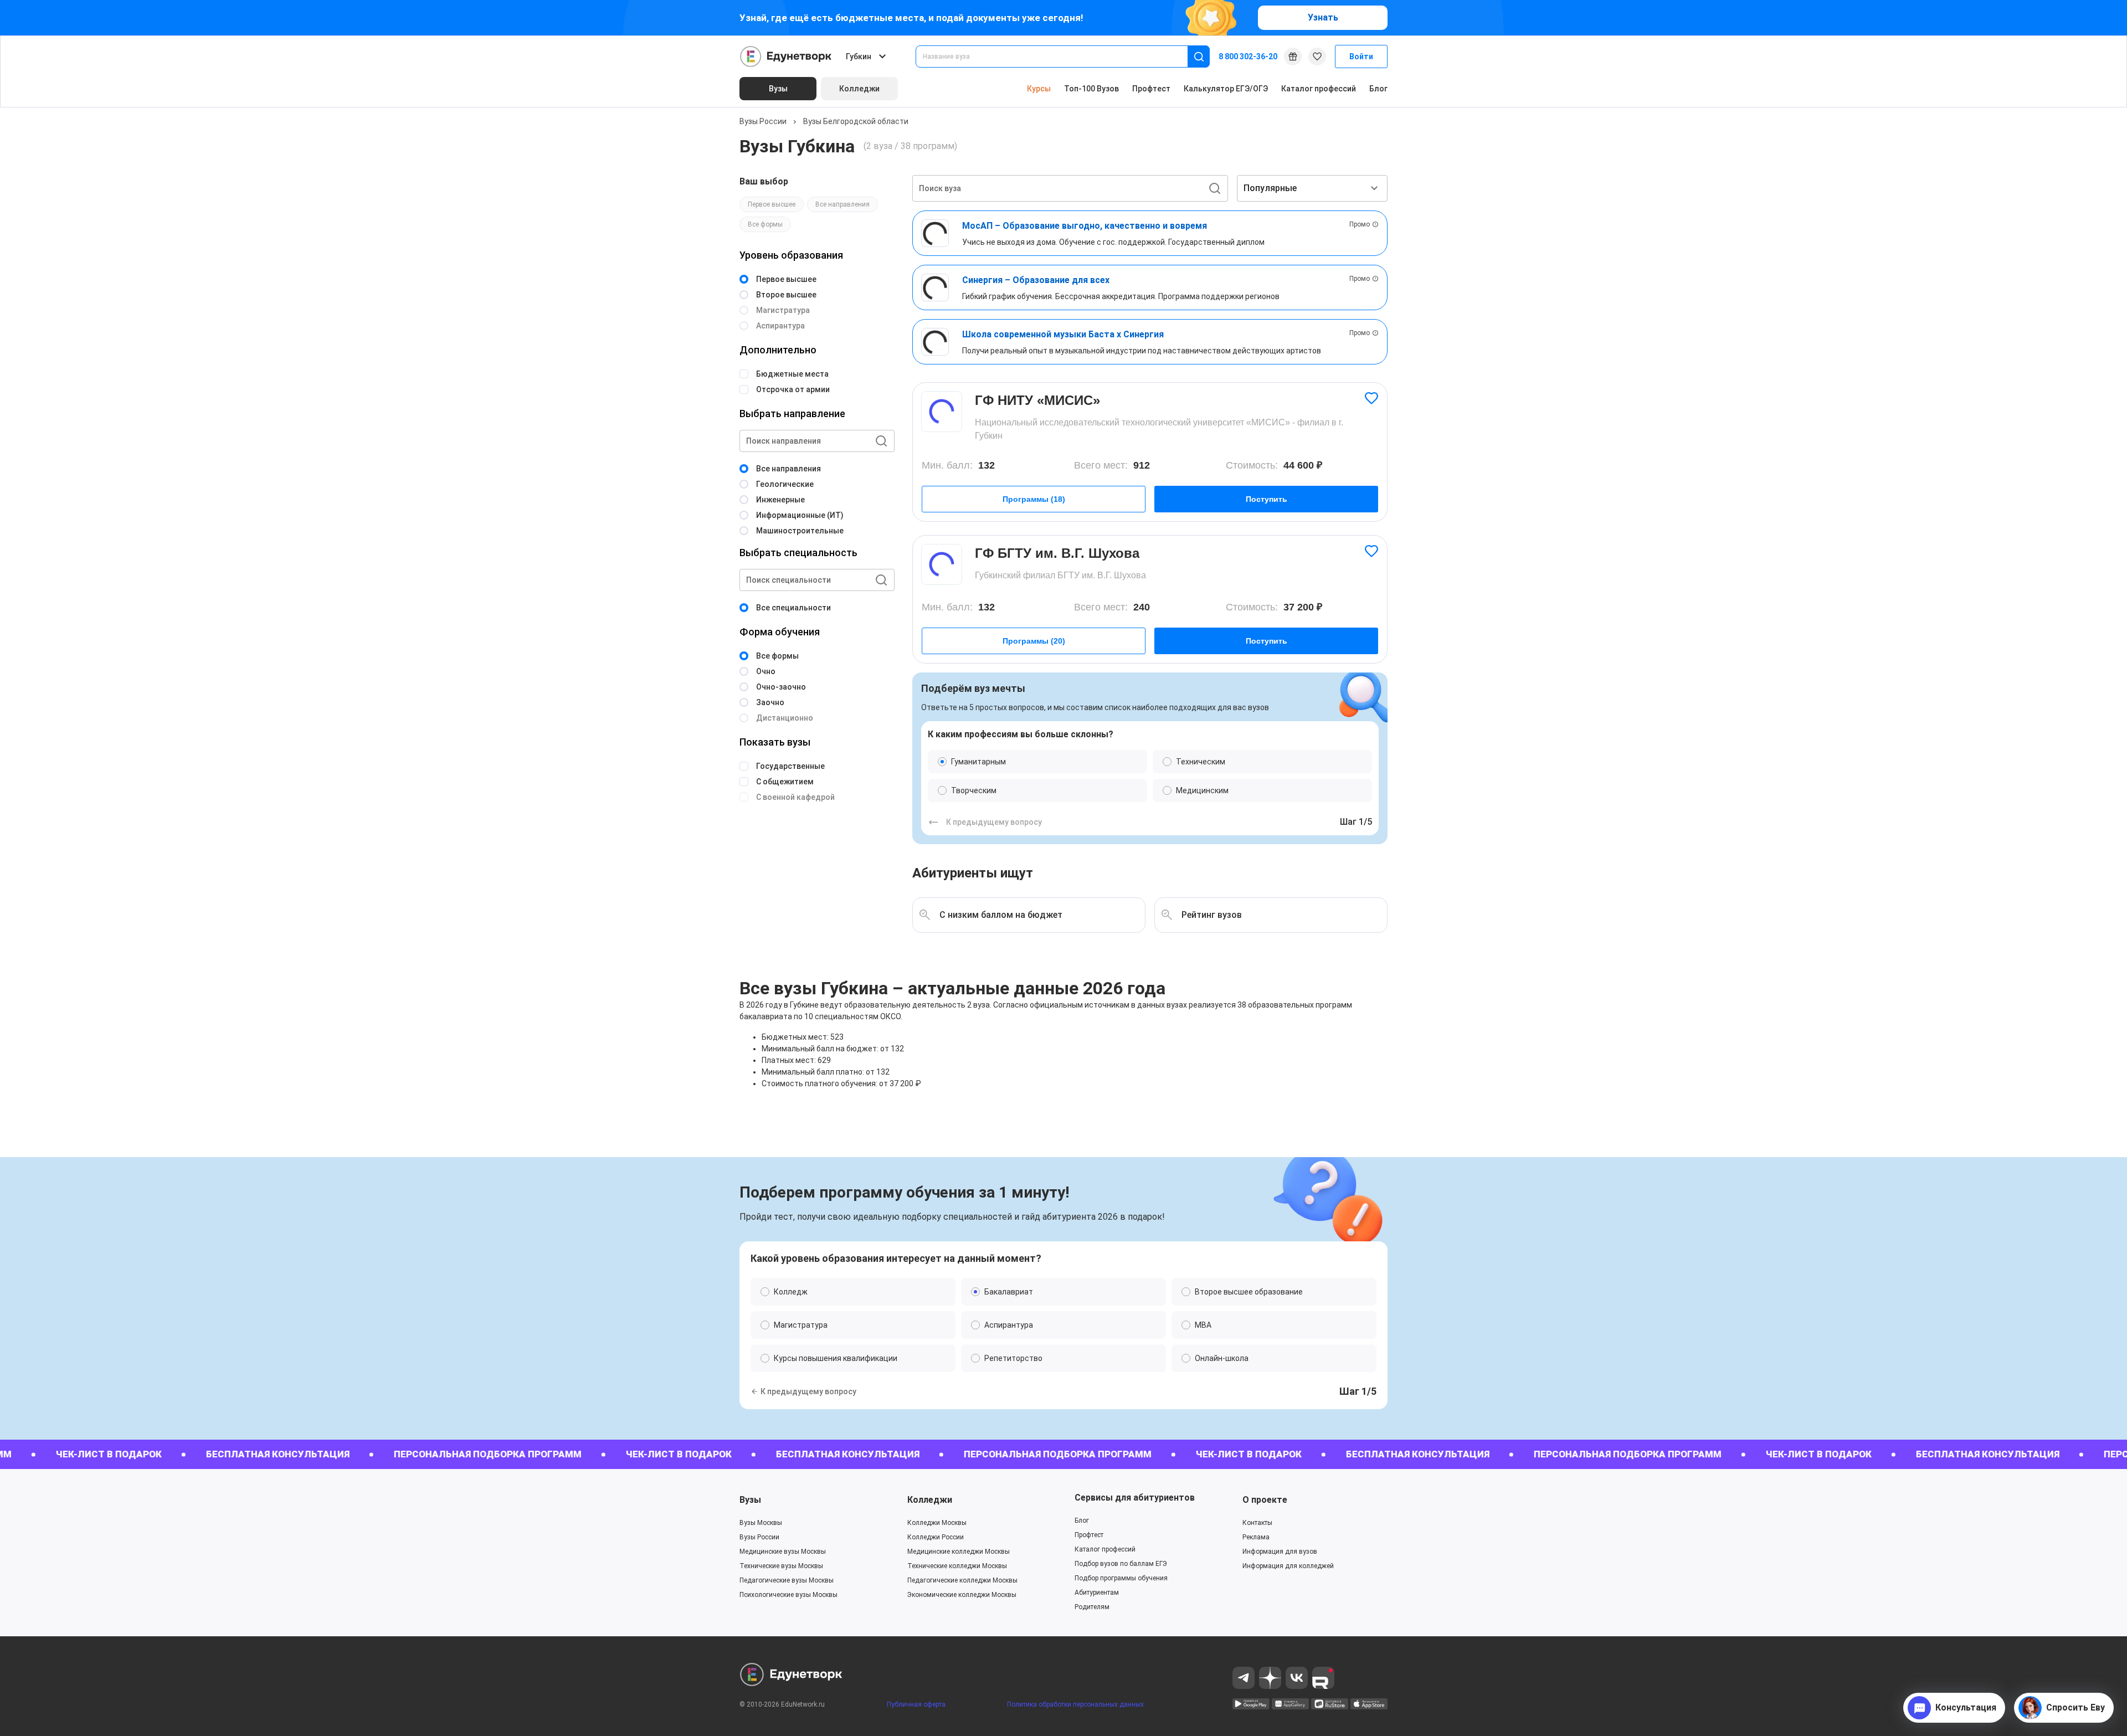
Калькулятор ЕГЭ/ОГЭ (1226, 89)
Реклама (1256, 1537)
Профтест (1151, 89)
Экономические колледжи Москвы (962, 1595)
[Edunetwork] (786, 57)
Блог (1378, 89)
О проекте (1265, 1500)
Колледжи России (936, 1537)
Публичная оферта (916, 1704)
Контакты (1257, 1523)
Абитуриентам (1097, 1593)
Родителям (1092, 1607)
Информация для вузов (1280, 1552)
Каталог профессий (1319, 89)
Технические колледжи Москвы (957, 1566)
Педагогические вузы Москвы (787, 1580)
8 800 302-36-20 (1248, 57)
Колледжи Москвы (937, 1523)
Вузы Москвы (761, 1523)
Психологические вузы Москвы (788, 1595)
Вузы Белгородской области (856, 121)
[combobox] (1059, 57)
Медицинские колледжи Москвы (959, 1552)
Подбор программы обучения (1121, 1578)
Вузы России (763, 121)
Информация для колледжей (1288, 1566)
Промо (1360, 224)
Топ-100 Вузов (1091, 89)
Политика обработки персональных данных (1075, 1704)
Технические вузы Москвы (781, 1566)
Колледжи (930, 1500)
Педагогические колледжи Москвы (962, 1580)
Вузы (750, 1500)
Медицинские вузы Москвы (783, 1552)
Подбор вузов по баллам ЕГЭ (1121, 1564)
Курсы (1039, 89)
